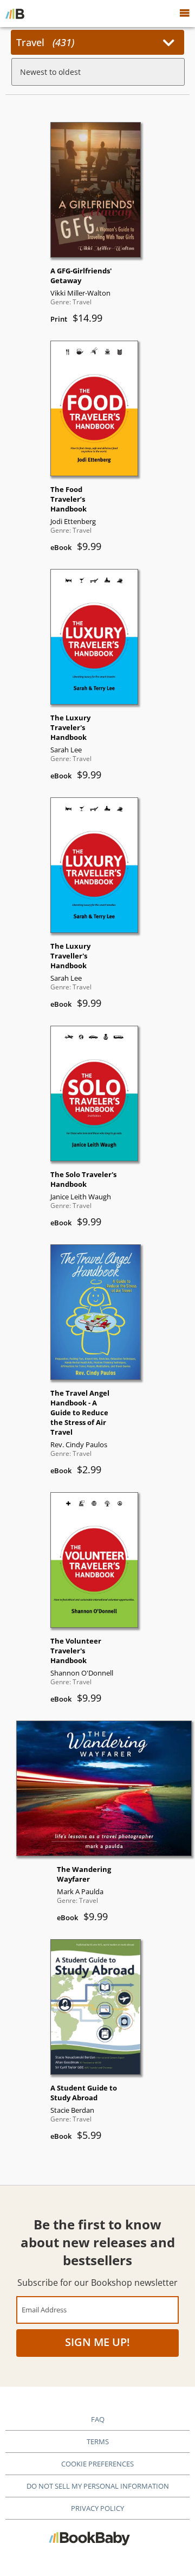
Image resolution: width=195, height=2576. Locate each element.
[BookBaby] (15, 14)
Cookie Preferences (97, 2464)
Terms (98, 2441)
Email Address (44, 2309)
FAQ (98, 2419)
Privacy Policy (97, 2508)
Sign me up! (97, 2342)
